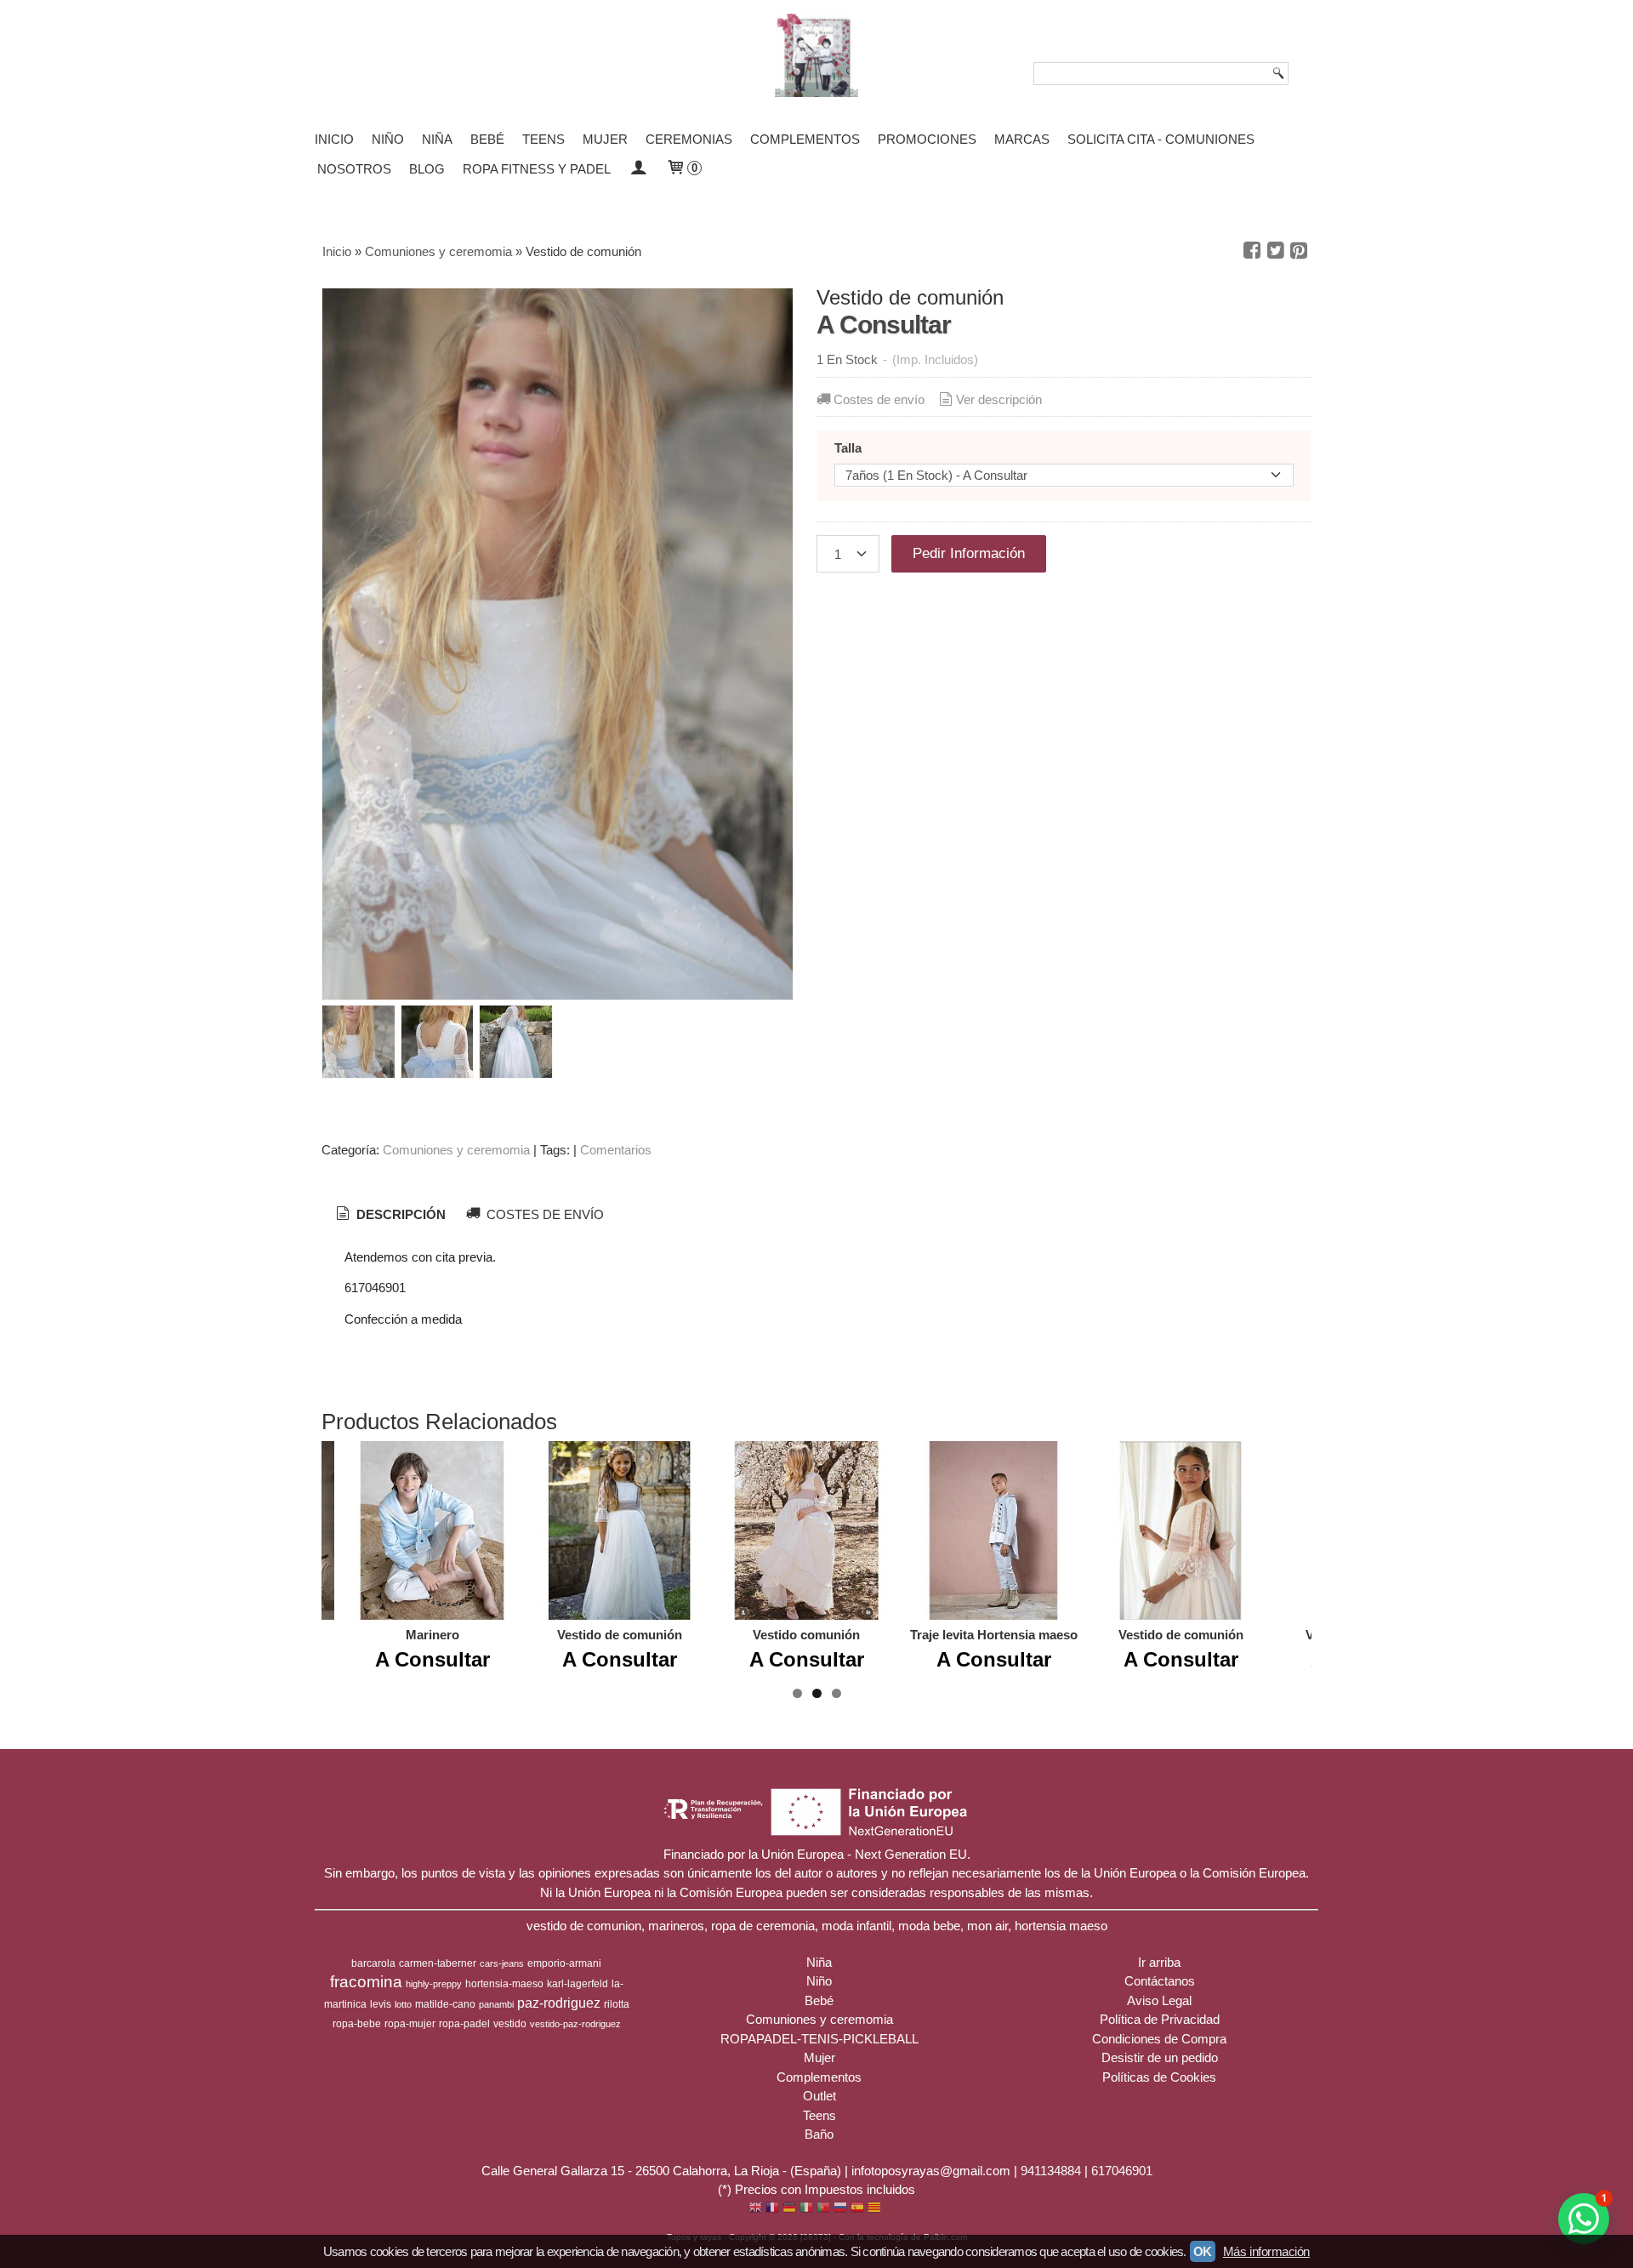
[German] (789, 2209)
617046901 (1122, 2171)
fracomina (366, 1982)
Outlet (819, 2096)
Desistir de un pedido (1160, 2057)
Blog (427, 169)
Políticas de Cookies (1159, 2077)
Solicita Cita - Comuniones (1161, 139)
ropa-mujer (410, 2024)
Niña (437, 139)
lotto (403, 2004)
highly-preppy (434, 1984)
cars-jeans (502, 1963)
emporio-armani (564, 1963)
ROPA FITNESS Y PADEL (537, 169)
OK (1203, 2251)
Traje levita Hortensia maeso (994, 1635)
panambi (496, 2004)
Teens (543, 139)
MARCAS (1022, 139)
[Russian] (840, 2209)
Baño (819, 2134)
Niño (388, 139)
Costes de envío (879, 399)
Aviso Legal (1159, 2000)
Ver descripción (999, 399)
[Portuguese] (823, 2209)
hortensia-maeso (504, 1984)
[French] (772, 2209)
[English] (755, 2209)
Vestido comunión (806, 1635)
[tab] (390, 1215)
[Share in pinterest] (1299, 251)
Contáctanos (1160, 1981)
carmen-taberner (438, 1963)
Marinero (432, 1635)
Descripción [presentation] (399, 1214)
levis (381, 2004)
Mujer (605, 139)
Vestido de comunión (620, 1635)
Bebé (487, 139)
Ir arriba (1159, 1962)
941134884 (1051, 2171)
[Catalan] (876, 2209)
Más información (1266, 2251)
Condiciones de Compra (1159, 2039)
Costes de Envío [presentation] (543, 1214)
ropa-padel (464, 2024)
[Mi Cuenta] (638, 169)
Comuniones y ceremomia (456, 1150)
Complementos (805, 139)
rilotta (617, 2004)
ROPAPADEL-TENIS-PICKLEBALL (819, 2039)
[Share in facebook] (1252, 251)
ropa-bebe (357, 2024)
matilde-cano (445, 2004)
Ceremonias (689, 139)
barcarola (373, 1963)
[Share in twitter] (1276, 251)
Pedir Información (969, 553)
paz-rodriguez (559, 2003)
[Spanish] (857, 2209)
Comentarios (616, 1150)
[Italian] (806, 2209)
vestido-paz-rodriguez (575, 2024)
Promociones (927, 139)
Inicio (334, 139)
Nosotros (354, 169)
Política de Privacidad (1160, 2019)
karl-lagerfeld (578, 1984)
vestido (510, 2024)
